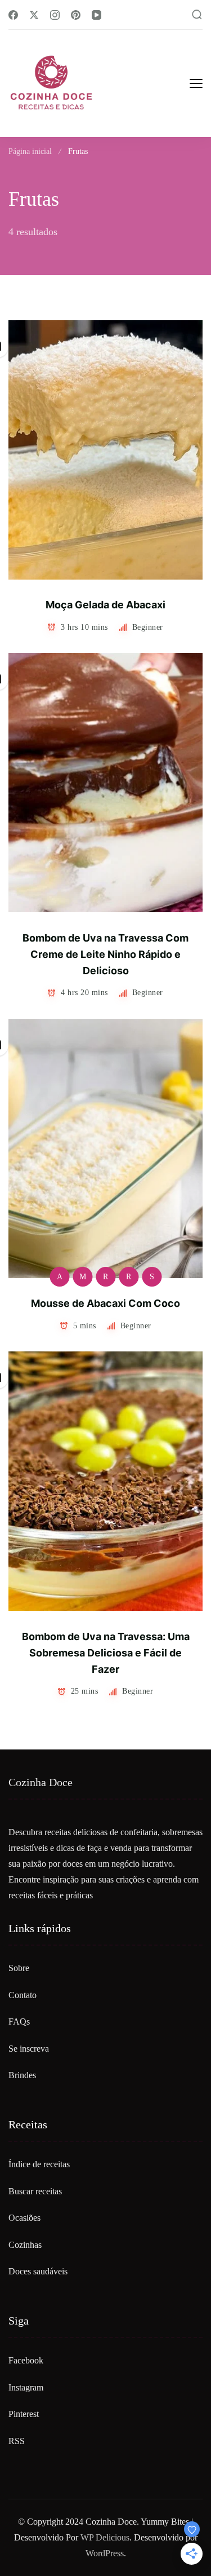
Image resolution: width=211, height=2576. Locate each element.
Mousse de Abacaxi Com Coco (105, 1303)
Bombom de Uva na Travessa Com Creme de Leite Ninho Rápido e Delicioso (105, 955)
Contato (23, 1995)
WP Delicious (105, 2537)
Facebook (26, 2360)
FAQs (19, 2022)
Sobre (19, 1968)
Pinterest (24, 2414)
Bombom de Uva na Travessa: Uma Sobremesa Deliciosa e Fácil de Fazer (106, 1653)
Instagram (26, 2387)
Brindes (22, 2075)
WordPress (105, 2553)
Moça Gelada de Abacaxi (105, 605)
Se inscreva (29, 2049)
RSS (17, 2441)
